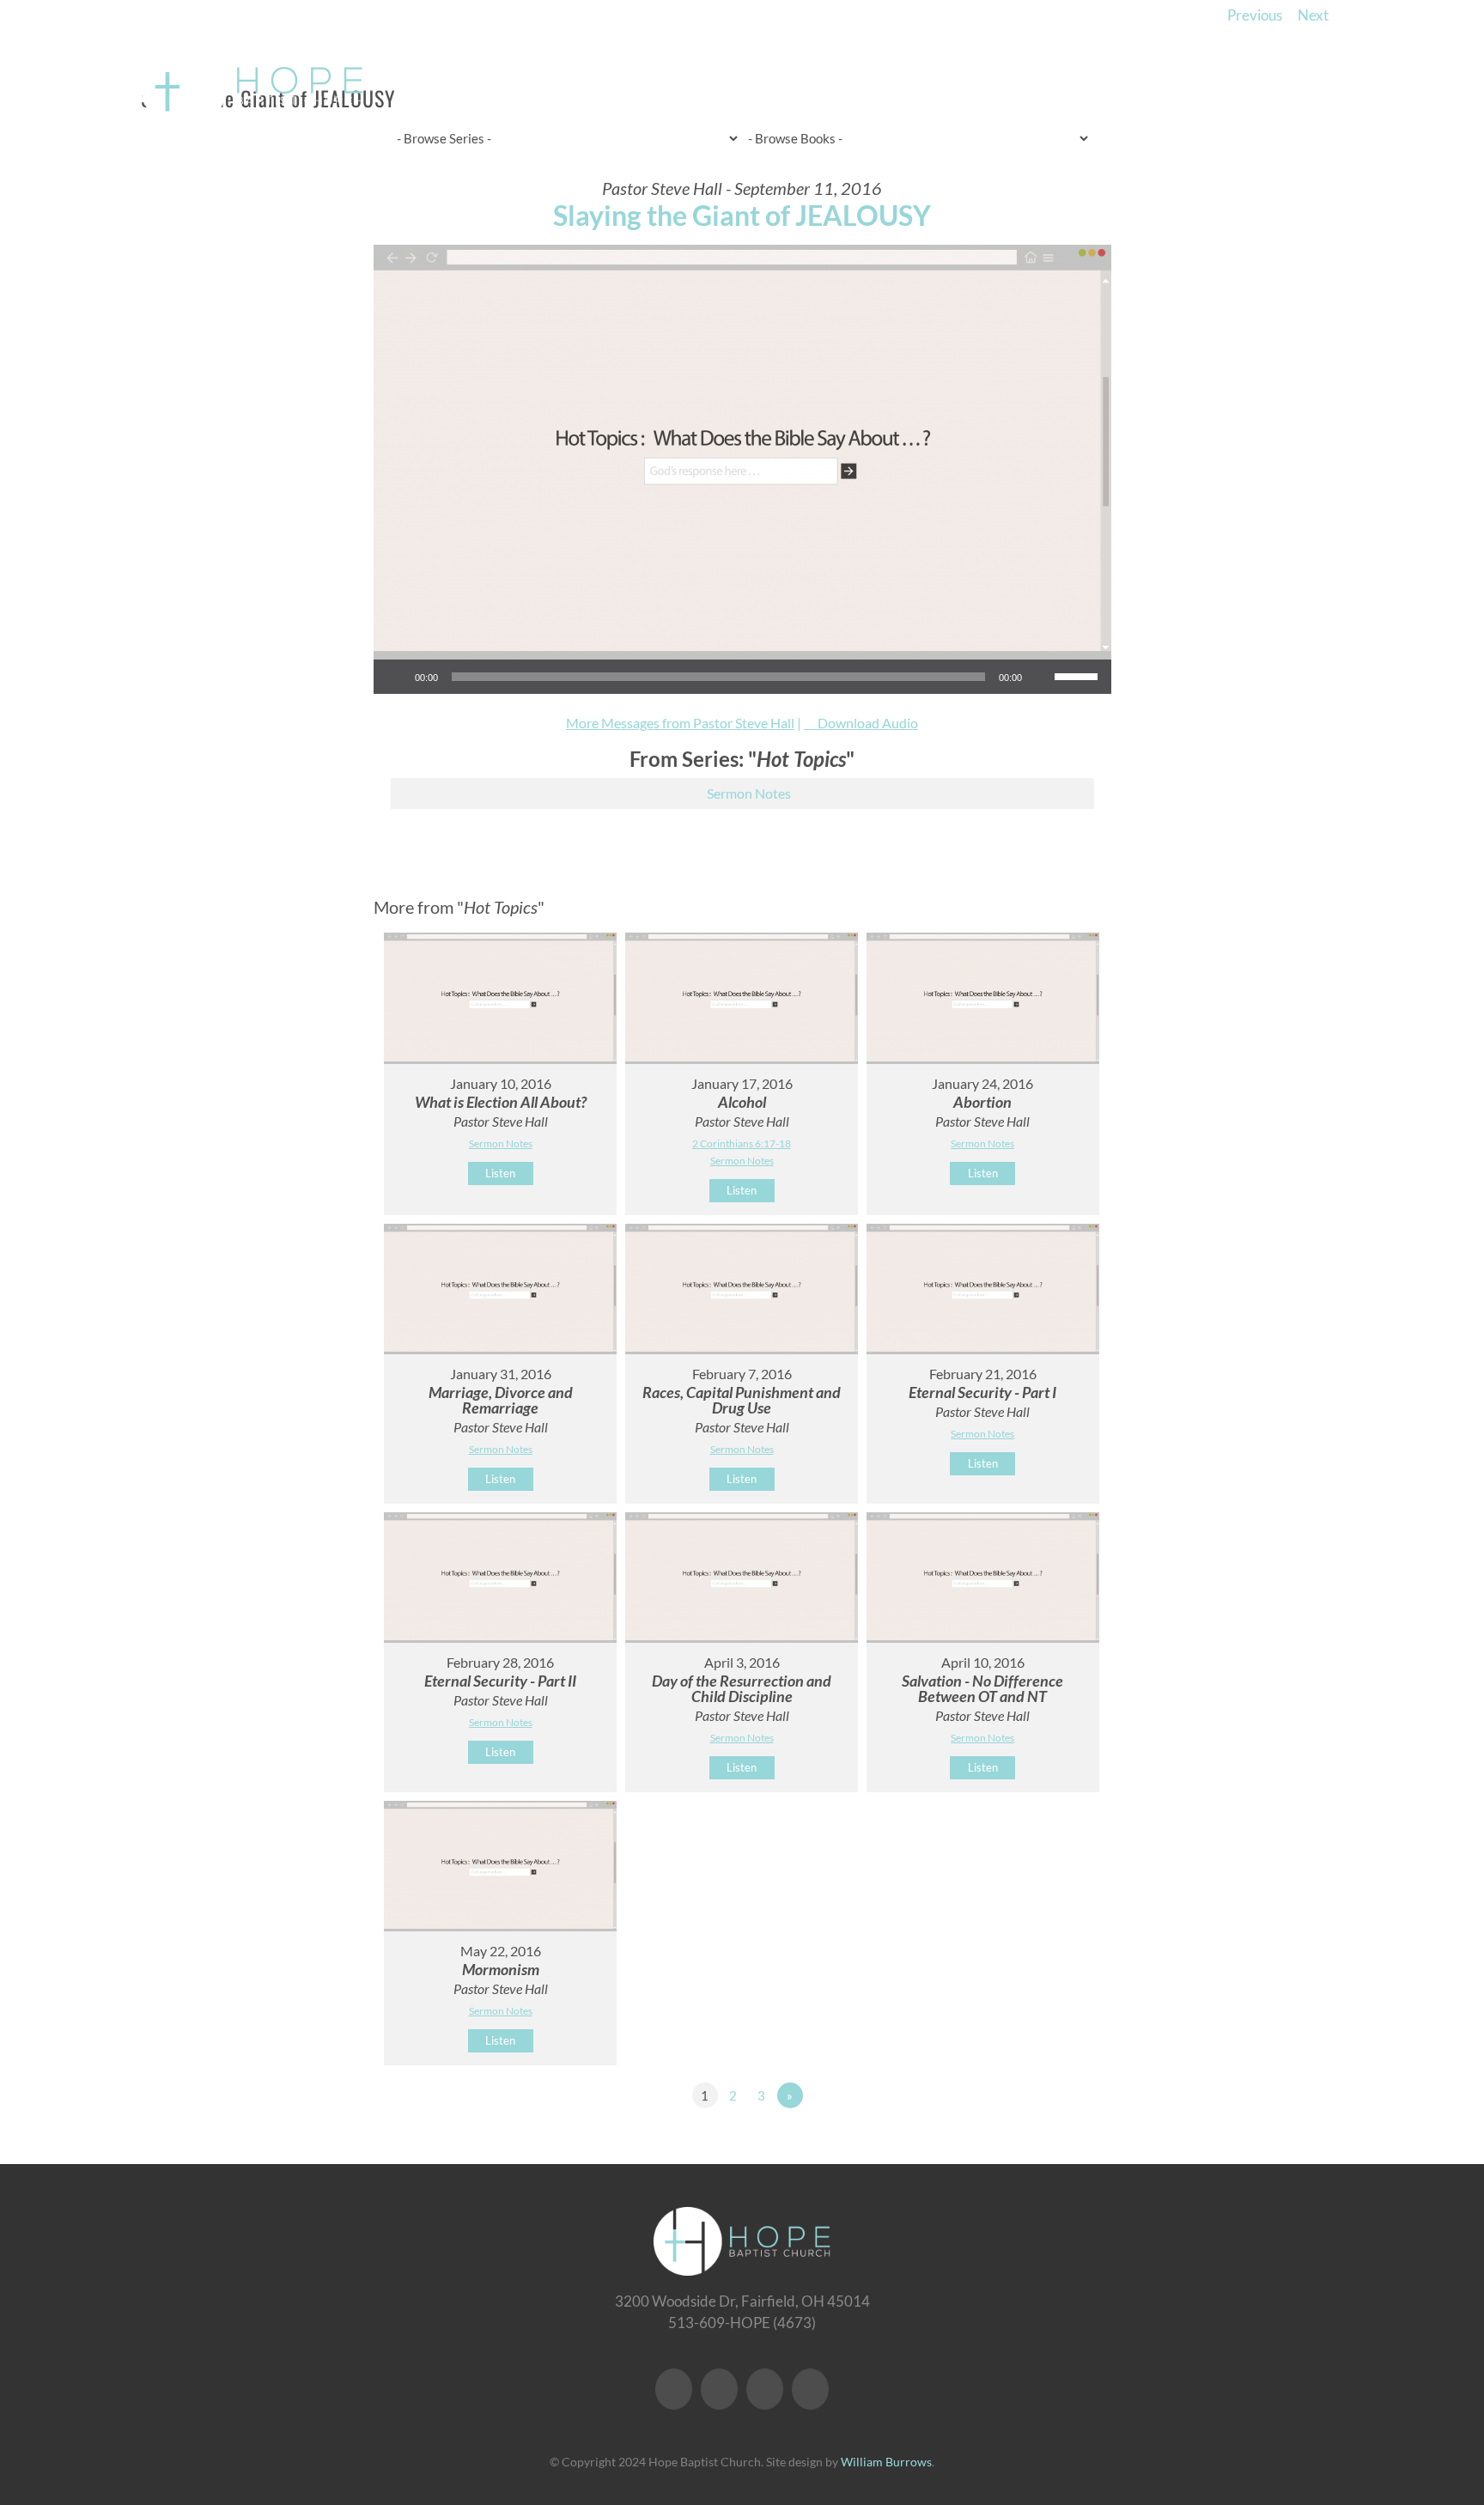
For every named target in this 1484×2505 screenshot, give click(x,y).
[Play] (396, 677)
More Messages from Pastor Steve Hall (680, 723)
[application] (742, 677)
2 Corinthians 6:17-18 (742, 1143)
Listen (500, 1173)
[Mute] (1041, 677)
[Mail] (810, 2389)
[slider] (1079, 675)
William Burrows (886, 2462)
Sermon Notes (749, 793)
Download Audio (868, 723)
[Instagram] (765, 2389)
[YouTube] (719, 2389)
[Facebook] (674, 2389)
